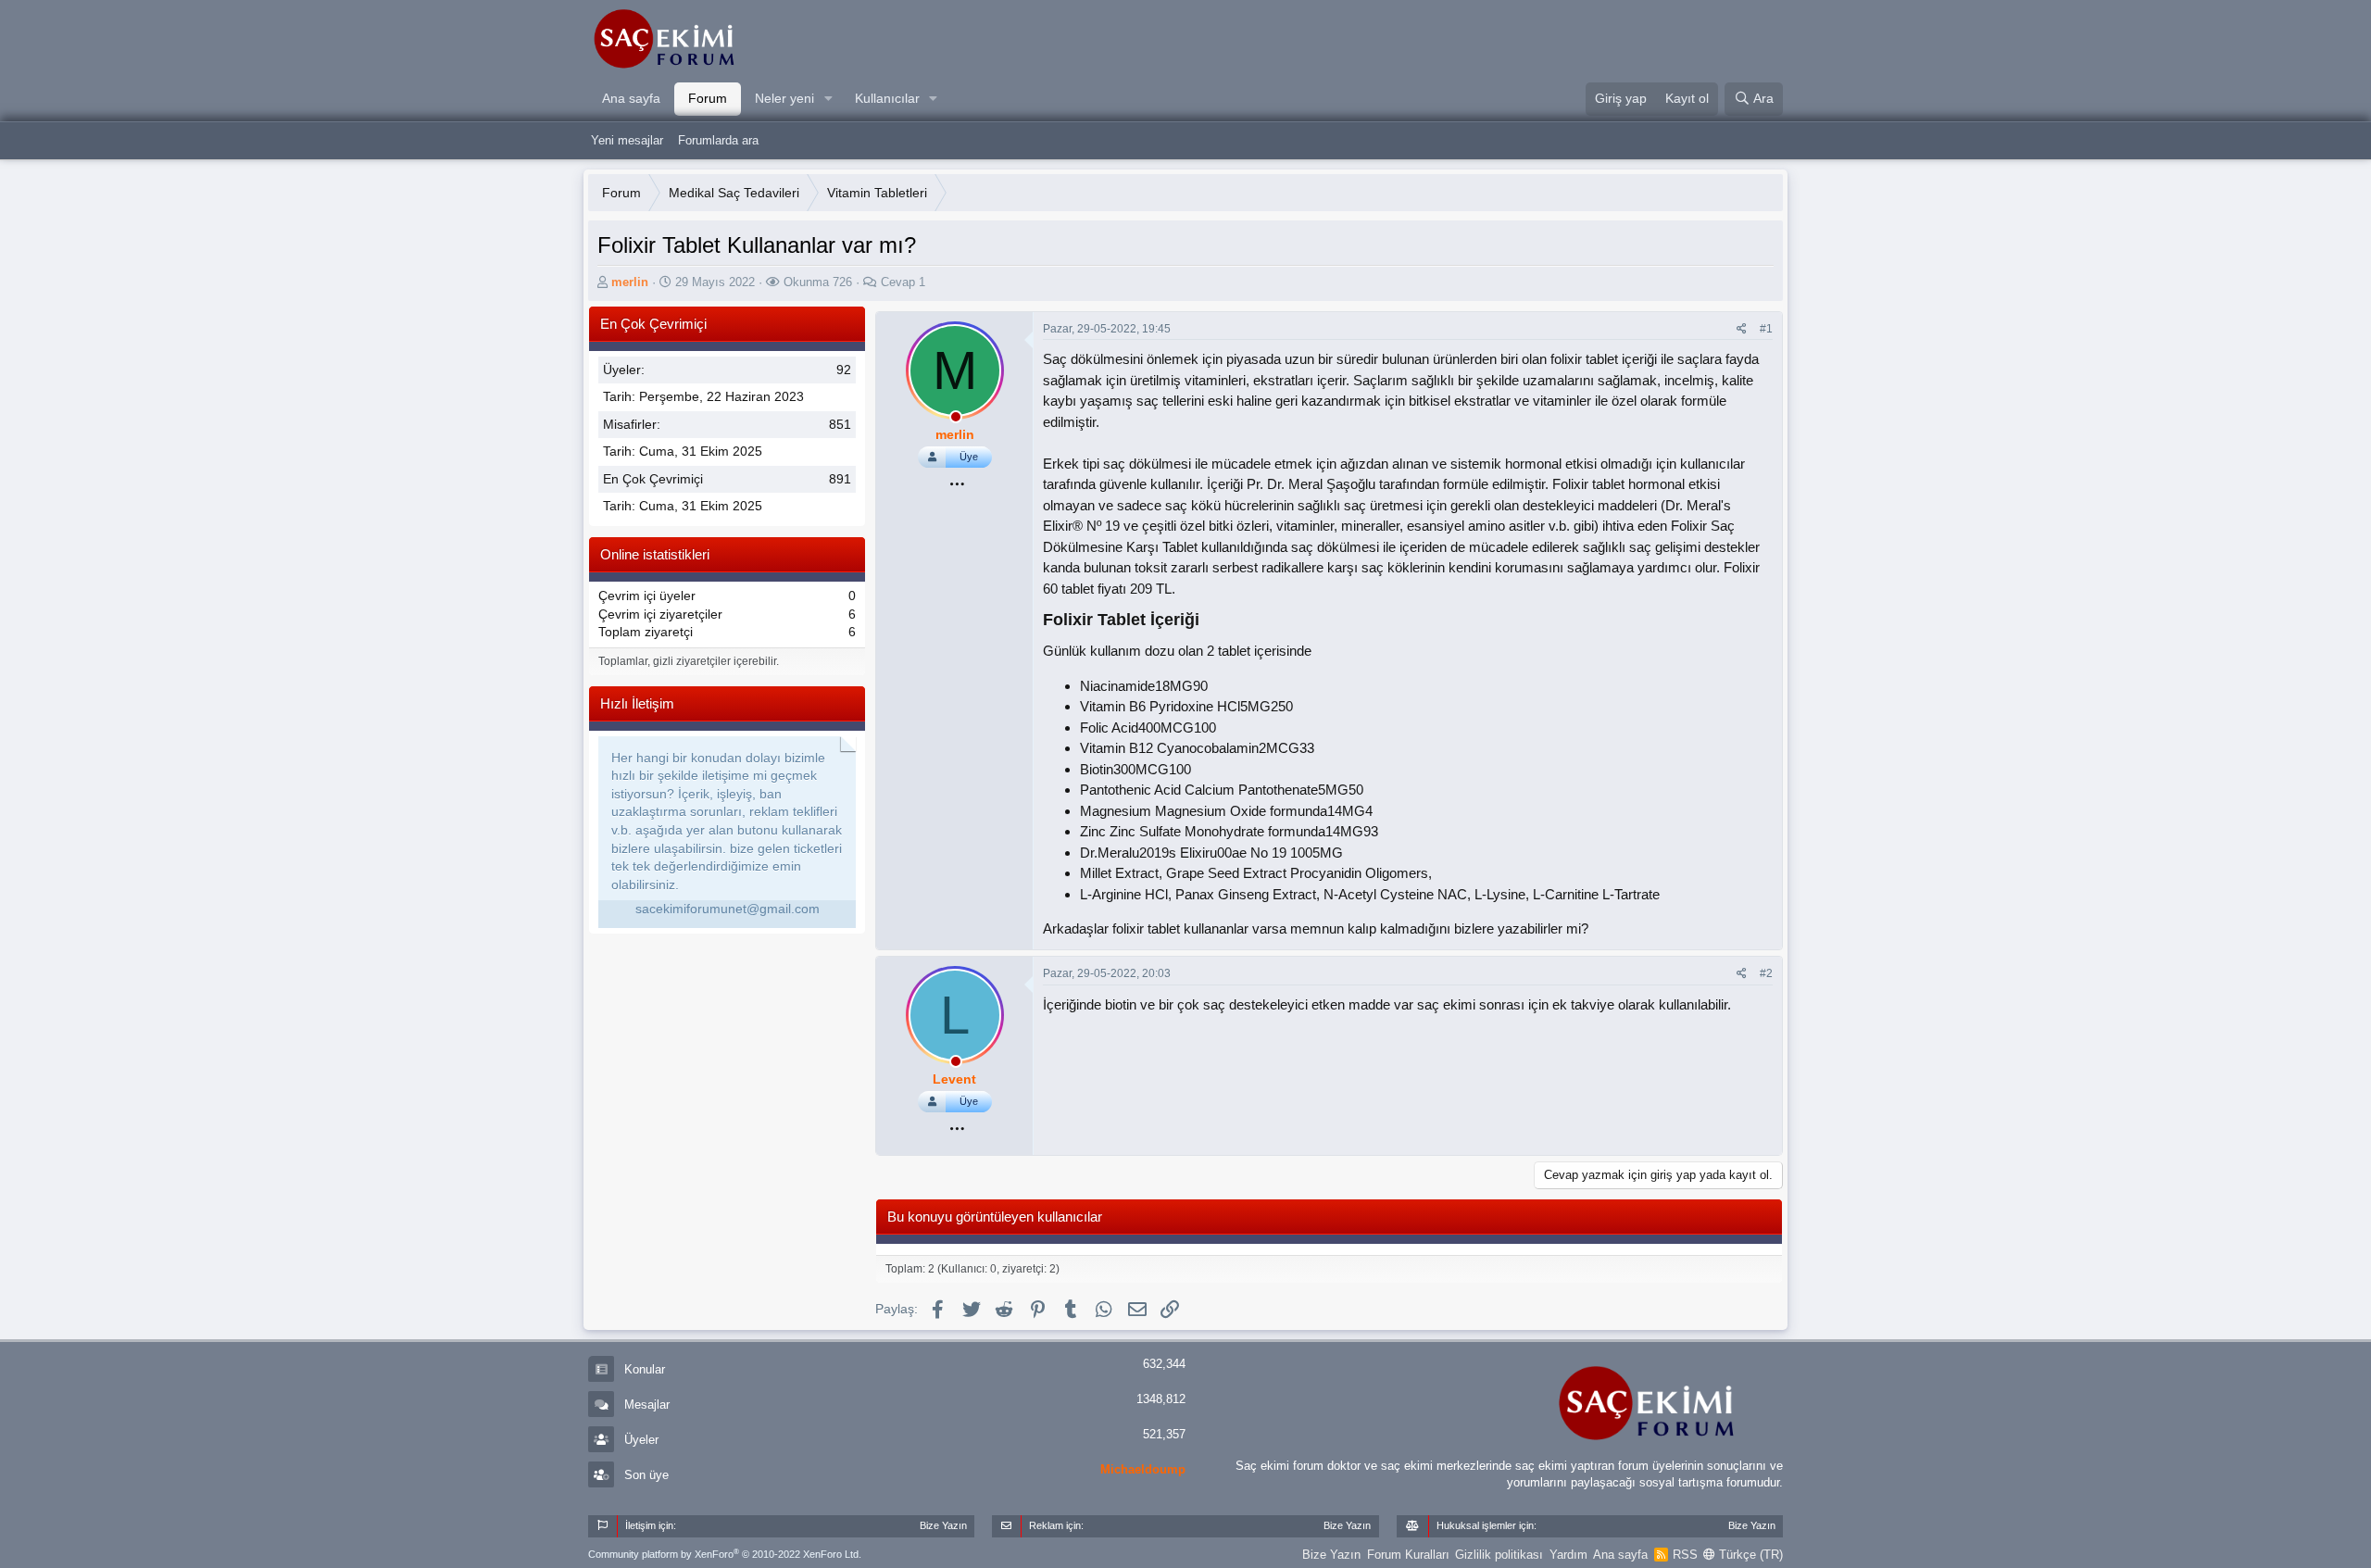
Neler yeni (784, 98)
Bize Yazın (1331, 1555)
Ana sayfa (631, 98)
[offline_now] (956, 420)
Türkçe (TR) (1749, 1555)
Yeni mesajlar (627, 140)
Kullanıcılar (887, 98)
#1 (1766, 329)
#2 (1766, 973)
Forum (708, 98)
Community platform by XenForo (725, 1554)
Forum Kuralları (1408, 1555)
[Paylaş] (1742, 329)
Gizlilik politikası (1499, 1555)
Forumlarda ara (718, 140)
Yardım (1568, 1555)
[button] (828, 99)
